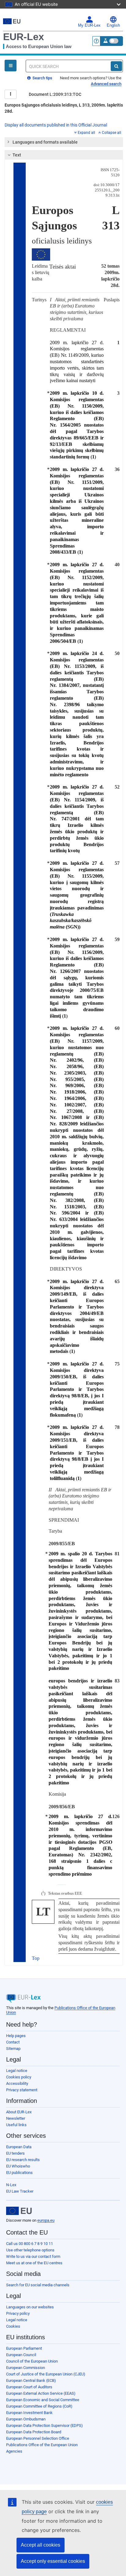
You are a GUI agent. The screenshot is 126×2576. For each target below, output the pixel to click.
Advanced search (106, 84)
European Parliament (24, 2348)
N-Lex (11, 2185)
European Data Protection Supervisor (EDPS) (44, 2425)
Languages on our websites (30, 2307)
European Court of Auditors (29, 2387)
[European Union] (19, 2211)
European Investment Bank (29, 2413)
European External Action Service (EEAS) (41, 2393)
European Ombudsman (26, 2419)
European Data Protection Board (34, 2432)
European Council (21, 2355)
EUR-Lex (24, 37)
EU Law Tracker (20, 2191)
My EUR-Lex (89, 25)
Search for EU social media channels (38, 2285)
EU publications (19, 2173)
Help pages (16, 2036)
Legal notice (17, 2071)
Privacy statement (22, 2090)
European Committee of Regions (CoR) (39, 2406)
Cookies (13, 2326)
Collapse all (111, 133)
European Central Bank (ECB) (31, 2380)
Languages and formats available (45, 142)
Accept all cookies (41, 2545)
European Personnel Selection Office (38, 2438)
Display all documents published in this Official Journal (56, 125)
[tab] (64, 142)
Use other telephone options (30, 2250)
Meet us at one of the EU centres (34, 2263)
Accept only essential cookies (53, 2561)
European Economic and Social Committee (43, 2400)
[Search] (116, 66)
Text (17, 155)
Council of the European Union (32, 2361)
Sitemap (13, 2049)
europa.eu (46, 2220)
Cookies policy (19, 2077)
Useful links (16, 2125)
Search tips (42, 78)
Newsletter (16, 2118)
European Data (19, 2147)
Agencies (14, 2451)
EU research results (23, 2160)
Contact (13, 2042)
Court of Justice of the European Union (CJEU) (46, 2374)
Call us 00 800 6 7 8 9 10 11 (30, 2244)
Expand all (86, 133)
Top (36, 1958)
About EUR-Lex (19, 2112)
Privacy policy (18, 2313)
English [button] (113, 25)
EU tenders (15, 2153)
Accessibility (17, 2083)
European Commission (26, 2368)
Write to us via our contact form (33, 2256)
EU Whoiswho (18, 2166)
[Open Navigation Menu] (11, 66)
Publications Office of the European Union (42, 2445)
